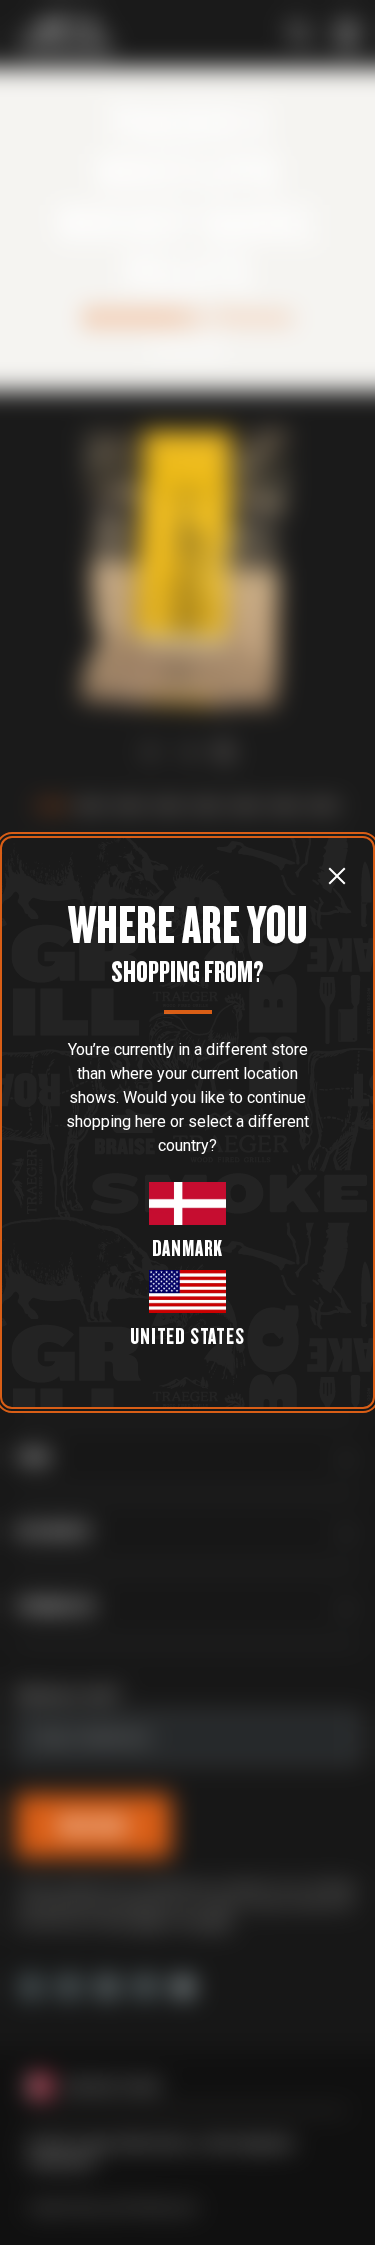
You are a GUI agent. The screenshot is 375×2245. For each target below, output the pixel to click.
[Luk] (337, 875)
